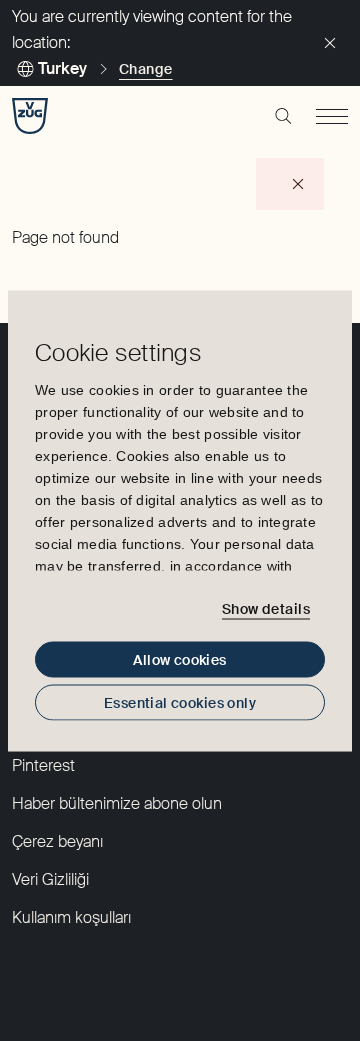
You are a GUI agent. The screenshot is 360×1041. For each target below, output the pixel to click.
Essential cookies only (180, 702)
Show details (266, 609)
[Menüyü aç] (332, 116)
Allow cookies (179, 659)
